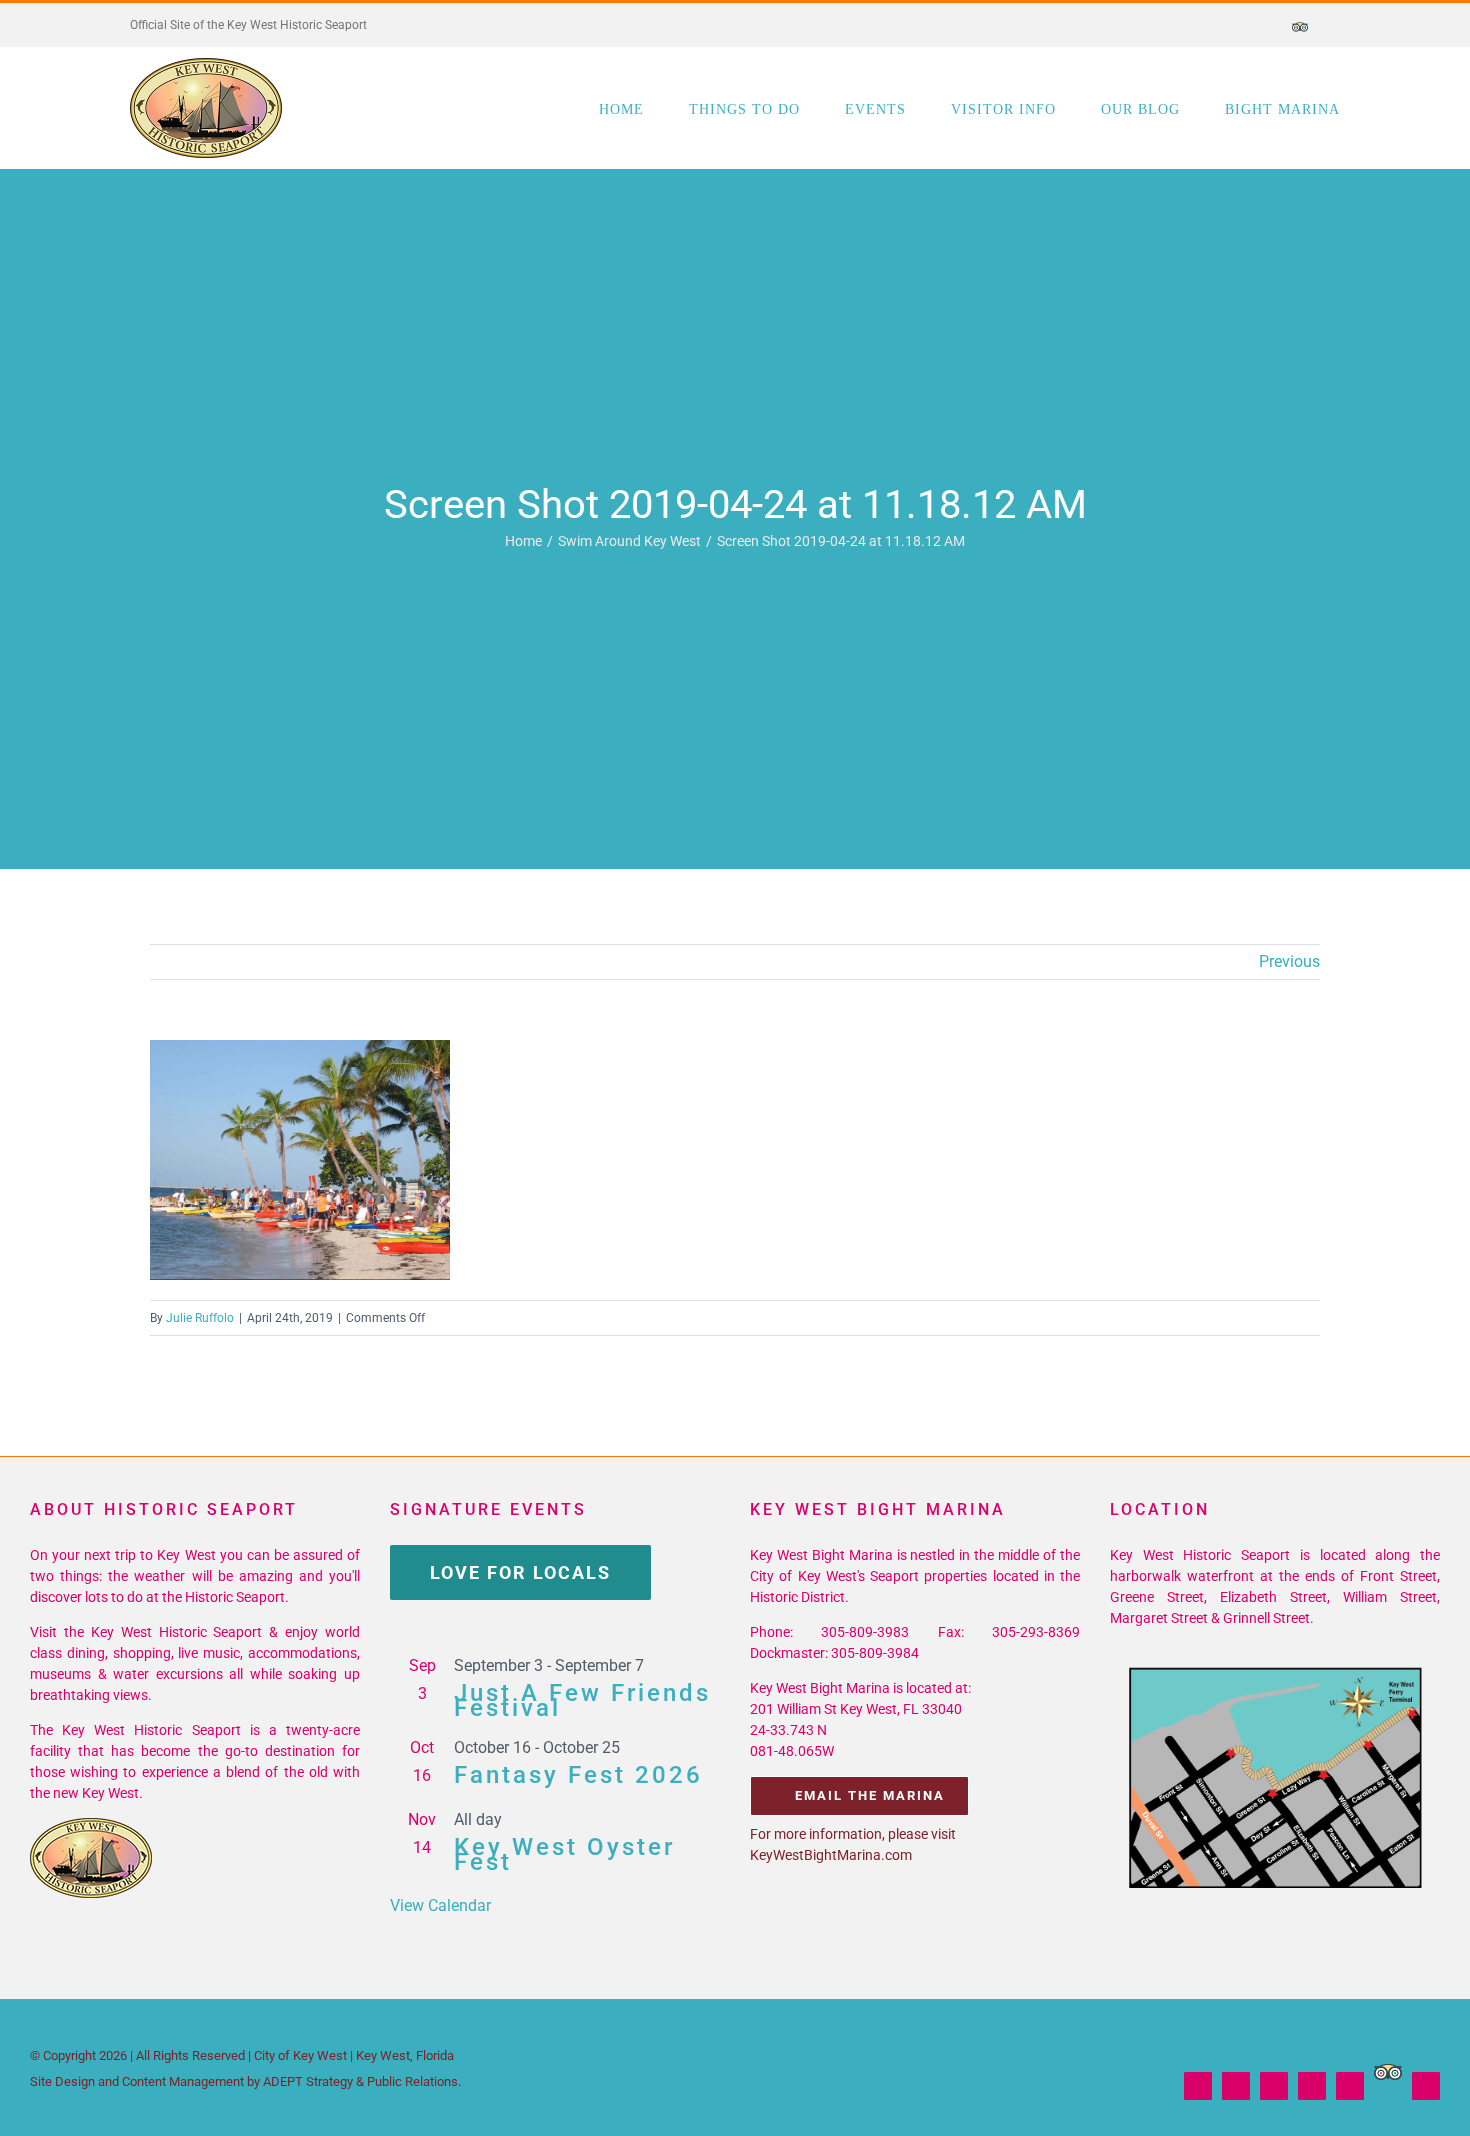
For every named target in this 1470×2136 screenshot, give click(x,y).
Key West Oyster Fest (564, 1854)
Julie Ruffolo (200, 1318)
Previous (1289, 961)
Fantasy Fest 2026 (578, 1775)
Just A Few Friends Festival (582, 1700)
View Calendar (440, 1905)
